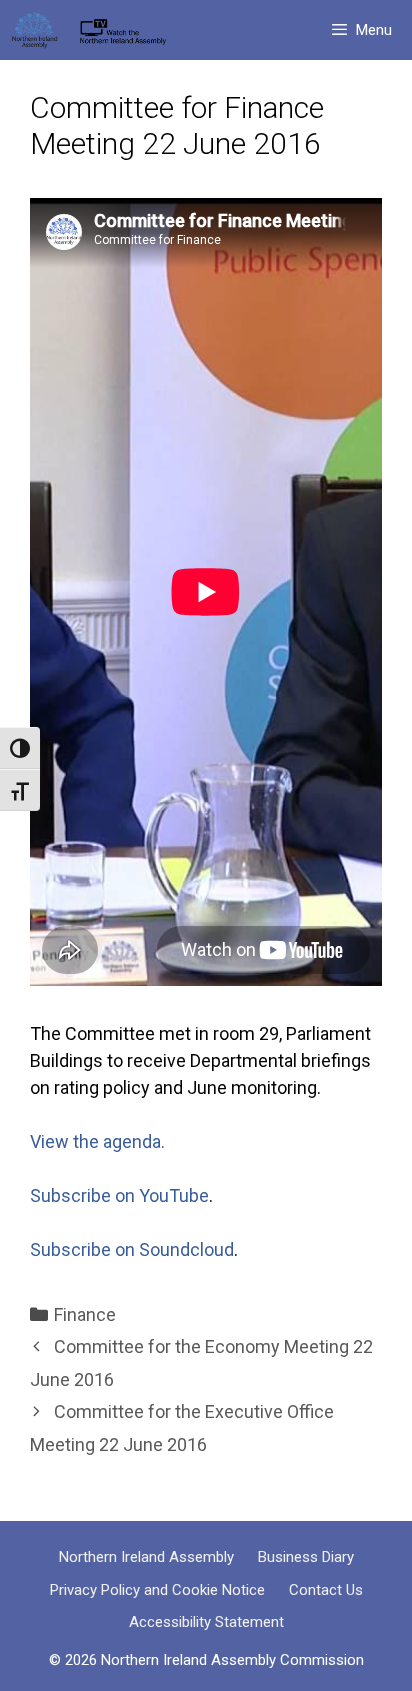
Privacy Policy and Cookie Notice (157, 1590)
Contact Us (326, 1590)
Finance (85, 1314)
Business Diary (306, 1557)
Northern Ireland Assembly (146, 1557)
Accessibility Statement (206, 1622)
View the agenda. (97, 1141)
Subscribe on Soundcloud (132, 1249)
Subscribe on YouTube (119, 1195)
